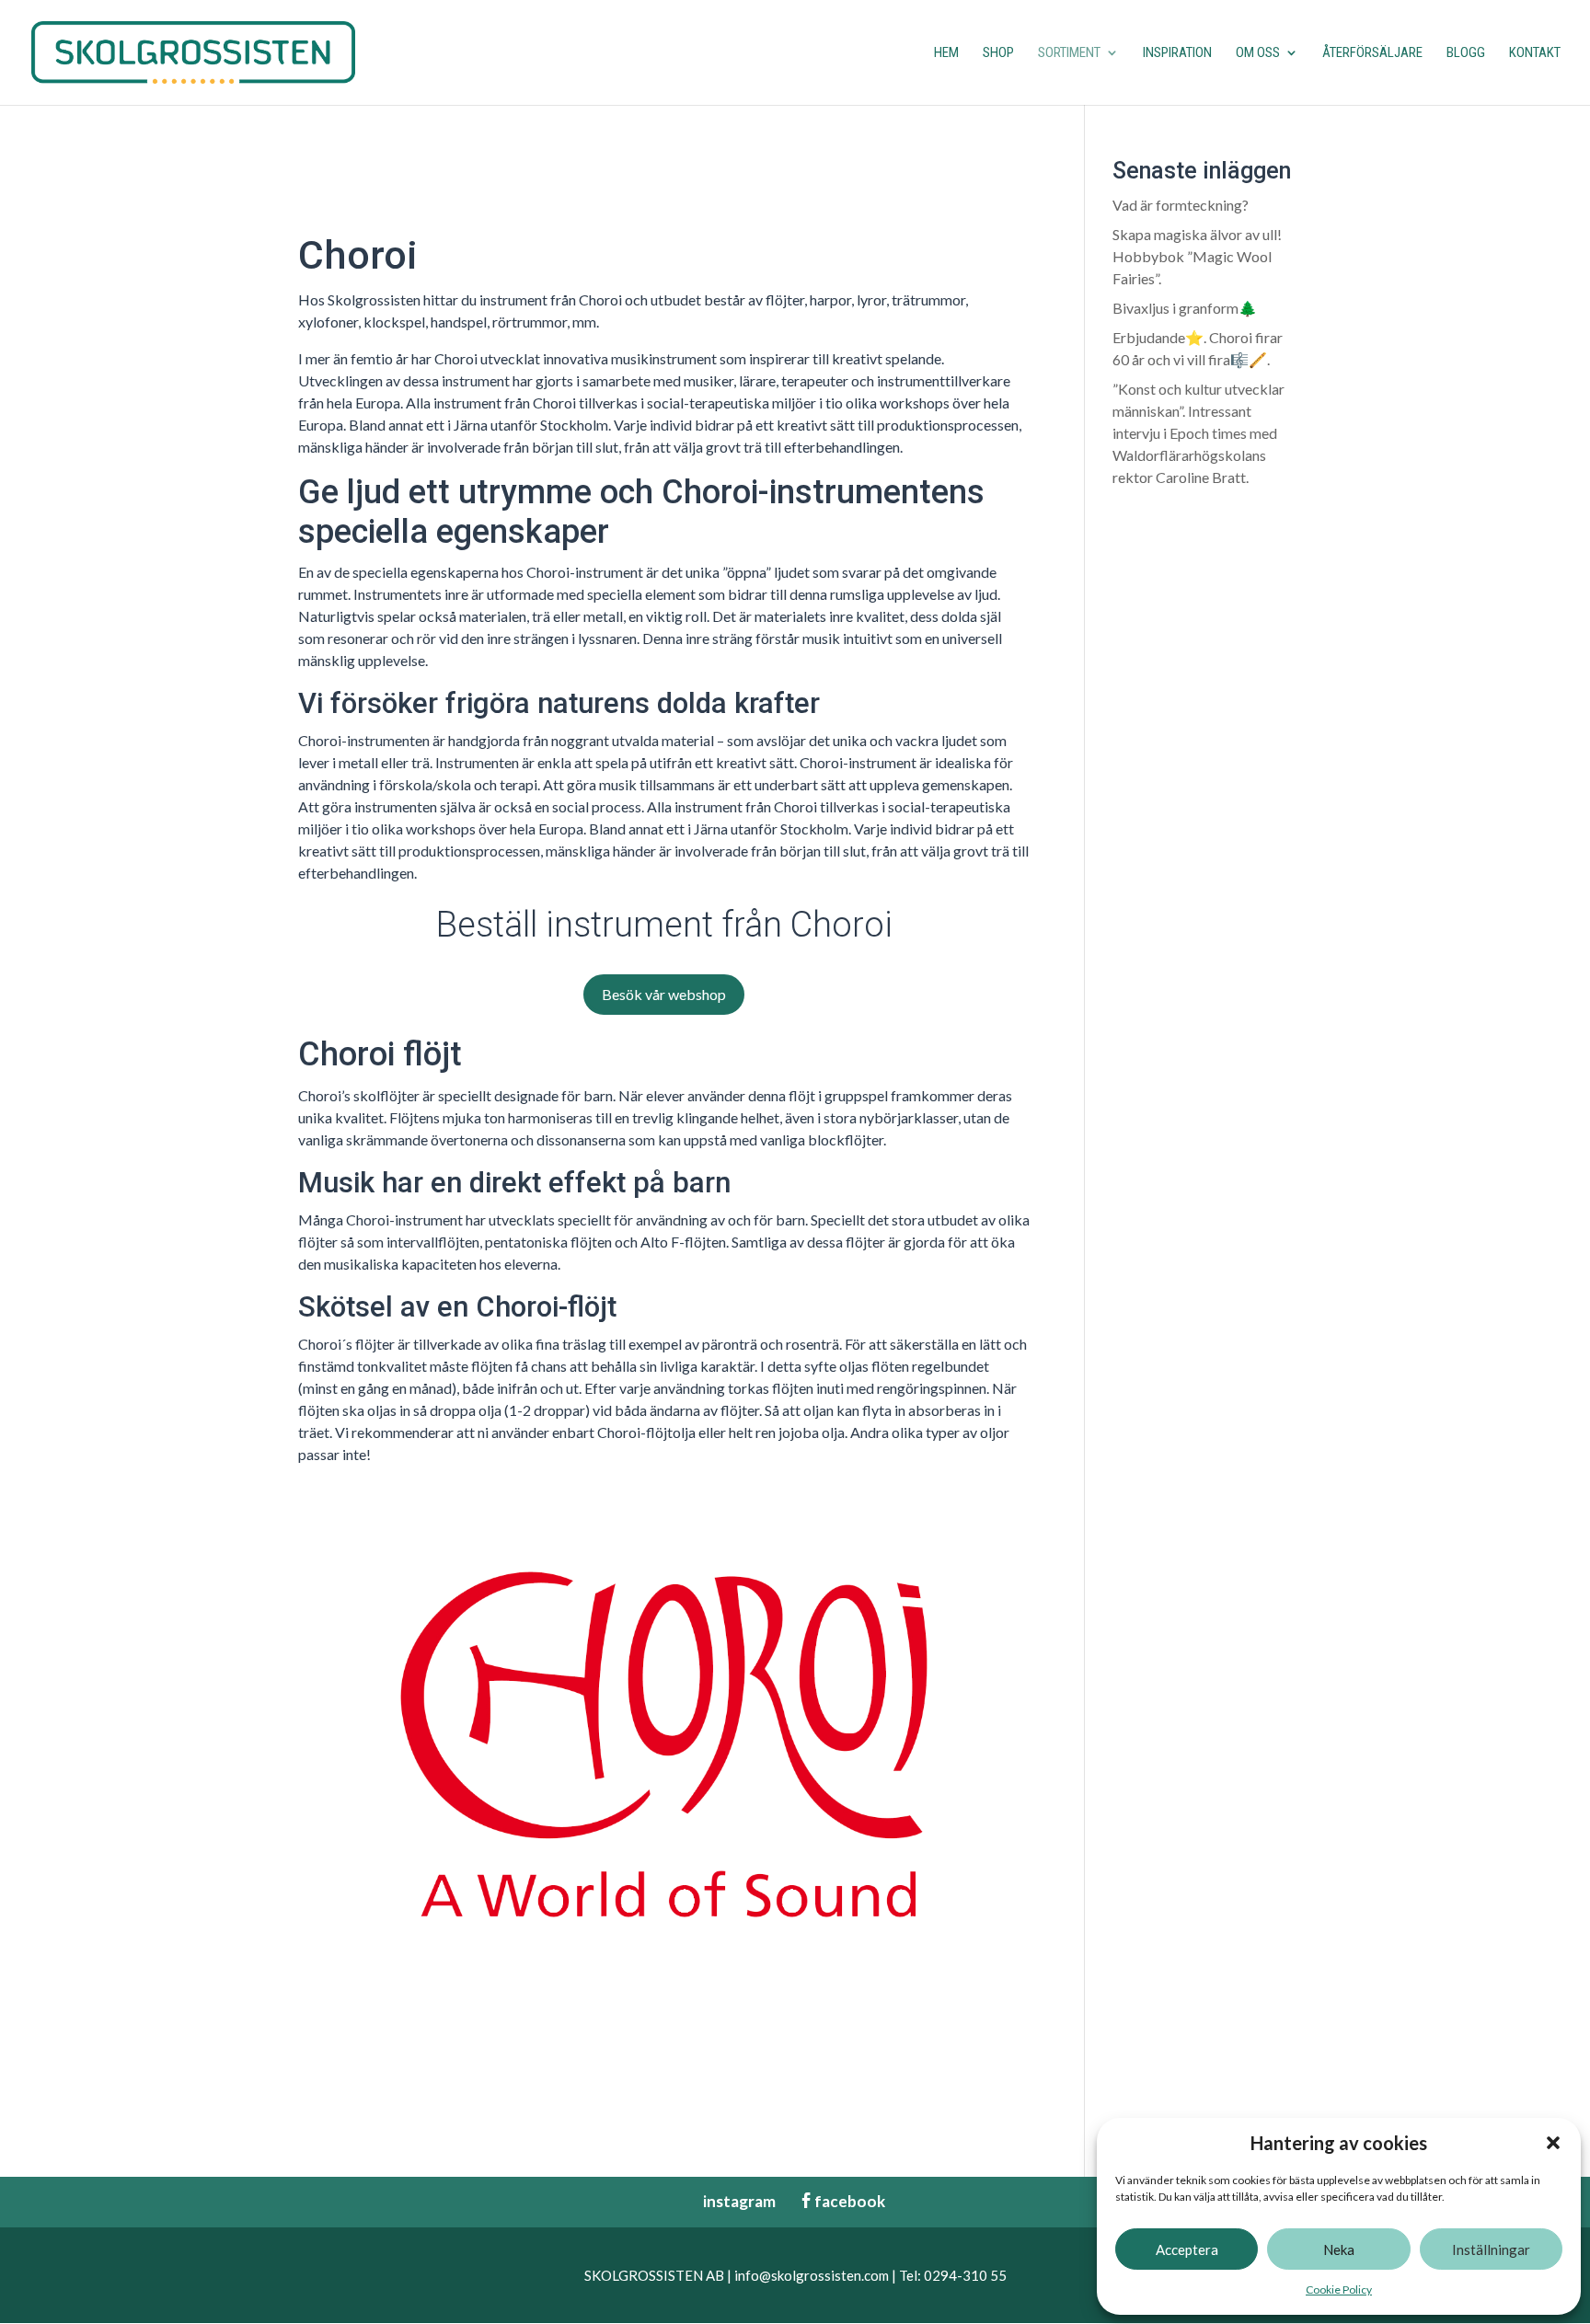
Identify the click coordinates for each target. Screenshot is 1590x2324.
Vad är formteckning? (1181, 205)
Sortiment (1069, 53)
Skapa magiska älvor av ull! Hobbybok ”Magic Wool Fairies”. (1197, 256)
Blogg (1466, 53)
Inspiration (1177, 53)
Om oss (1258, 53)
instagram (730, 2201)
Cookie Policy (1339, 2289)
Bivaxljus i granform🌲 (1185, 308)
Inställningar (1491, 2249)
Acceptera (1187, 2249)
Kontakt (1535, 53)
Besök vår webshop (664, 994)
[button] (1553, 2143)
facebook (842, 2201)
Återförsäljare (1372, 53)
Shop (998, 53)
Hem (946, 53)
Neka (1339, 2249)
